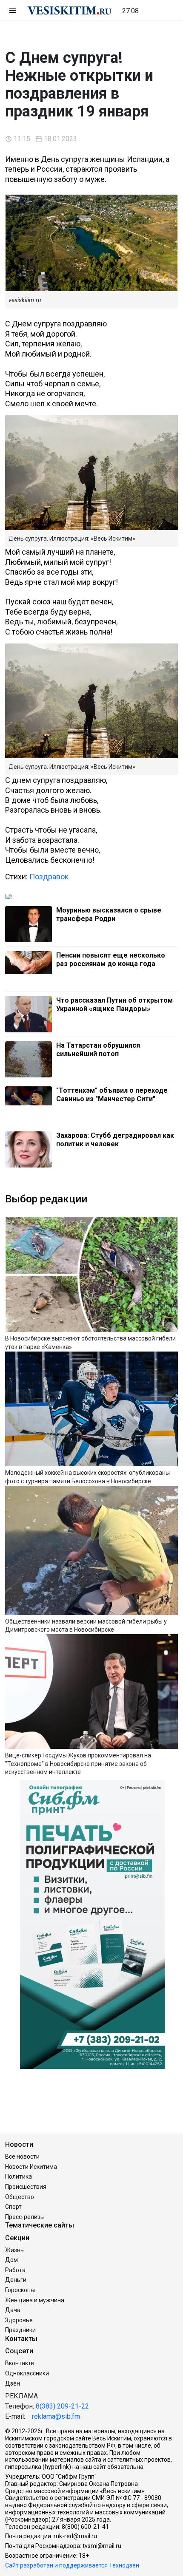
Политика (19, 2176)
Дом (11, 2260)
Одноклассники (27, 2373)
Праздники (20, 2330)
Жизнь (14, 2250)
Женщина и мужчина (35, 2300)
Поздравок (49, 877)
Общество (20, 2197)
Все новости (22, 2157)
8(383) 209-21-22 (62, 2406)
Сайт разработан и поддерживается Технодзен (72, 2565)
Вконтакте (20, 2363)
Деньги (16, 2280)
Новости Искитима (31, 2167)
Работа (15, 2270)
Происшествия (26, 2187)
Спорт (13, 2207)
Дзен (13, 2383)
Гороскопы (20, 2290)
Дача (13, 2310)
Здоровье (19, 2320)
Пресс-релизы (25, 2217)
